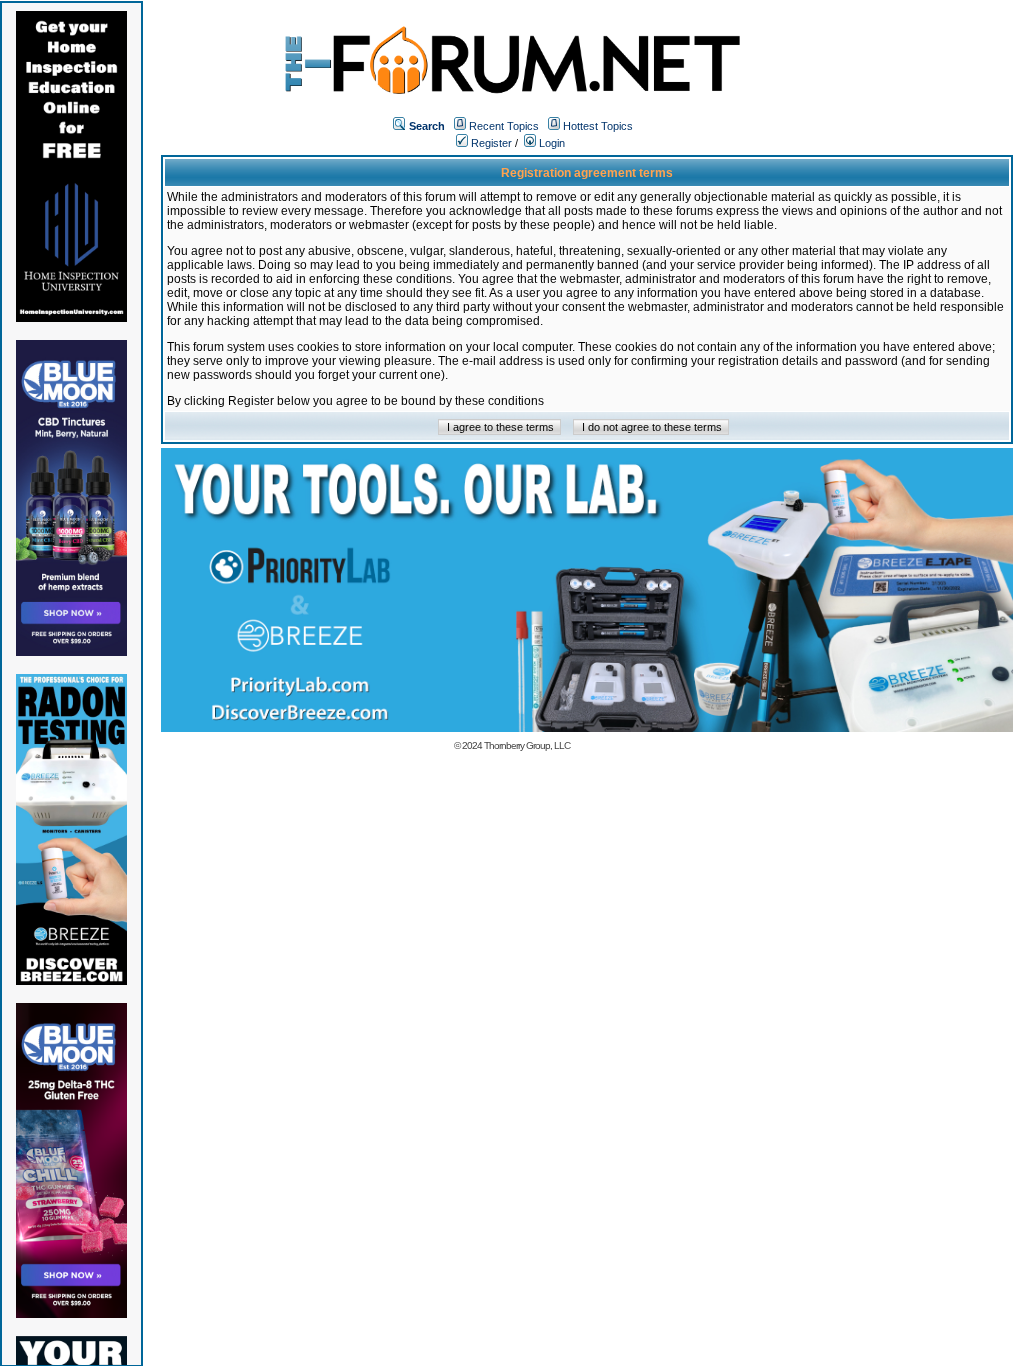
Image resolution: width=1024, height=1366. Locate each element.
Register (490, 143)
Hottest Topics (598, 126)
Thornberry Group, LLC (527, 745)
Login (550, 143)
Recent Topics (504, 126)
